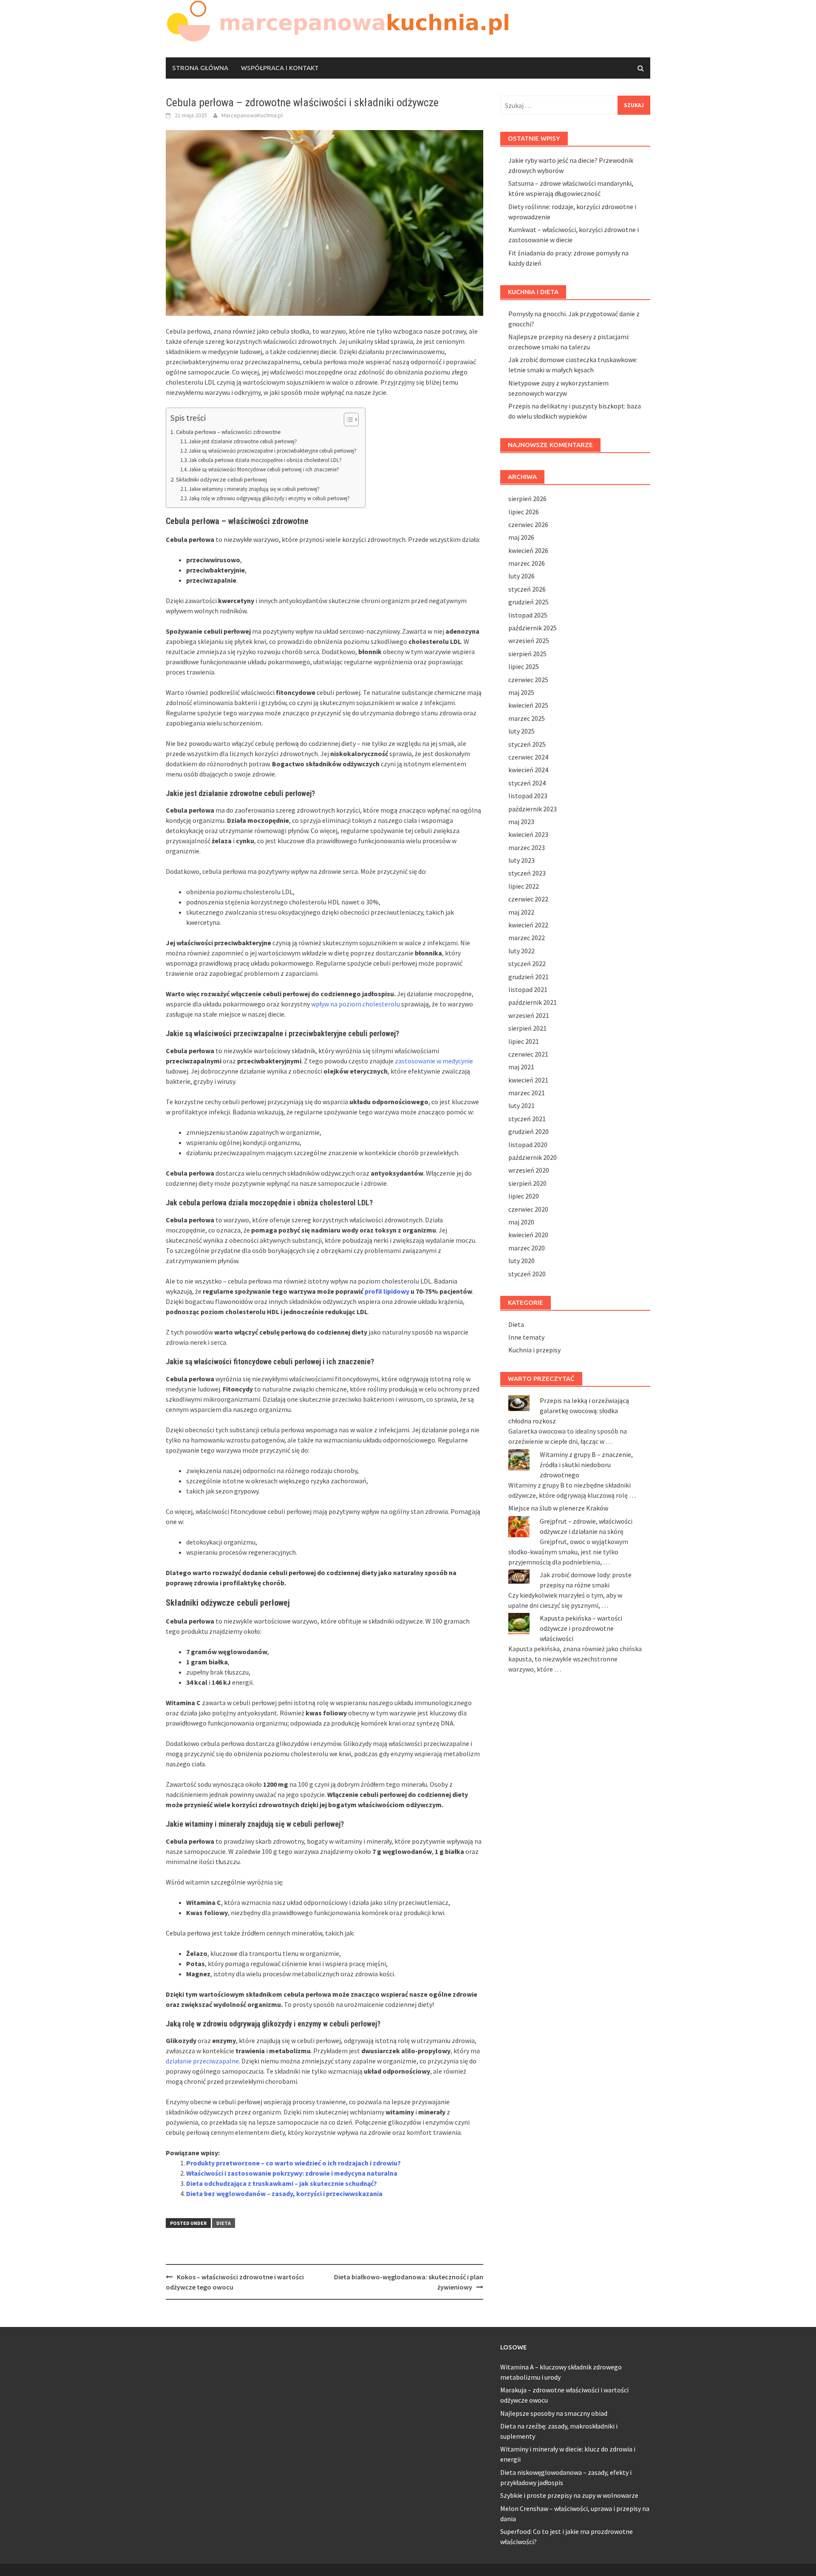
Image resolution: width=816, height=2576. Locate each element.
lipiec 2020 (524, 1196)
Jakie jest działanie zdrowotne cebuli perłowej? (243, 441)
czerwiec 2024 (528, 757)
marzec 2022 (527, 938)
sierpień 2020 (527, 1183)
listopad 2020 (528, 1145)
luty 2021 (521, 1105)
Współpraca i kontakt (280, 68)
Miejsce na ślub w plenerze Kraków (558, 1508)
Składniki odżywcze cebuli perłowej (221, 479)
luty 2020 (521, 1261)
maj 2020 (521, 1222)
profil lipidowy (387, 1291)
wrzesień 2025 (529, 640)
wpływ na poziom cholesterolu (356, 1004)
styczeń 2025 (527, 744)
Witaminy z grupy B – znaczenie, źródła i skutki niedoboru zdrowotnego (586, 1465)
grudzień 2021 (528, 977)
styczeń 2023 (527, 873)
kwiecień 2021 (528, 1080)
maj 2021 (521, 1067)
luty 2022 (521, 951)
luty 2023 (521, 860)
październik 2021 (533, 1002)
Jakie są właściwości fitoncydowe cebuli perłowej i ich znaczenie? (264, 469)
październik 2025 (533, 628)
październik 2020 (533, 1157)
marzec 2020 (527, 1248)
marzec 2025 (527, 718)
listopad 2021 (528, 989)
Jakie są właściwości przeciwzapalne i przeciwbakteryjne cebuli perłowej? (273, 451)
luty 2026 (521, 576)
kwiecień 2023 (528, 834)
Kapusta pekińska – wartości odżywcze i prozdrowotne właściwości (581, 1628)
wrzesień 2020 (529, 1170)
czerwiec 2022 (528, 899)
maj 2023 (521, 822)
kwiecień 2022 (528, 925)
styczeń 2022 (527, 964)
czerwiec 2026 (528, 524)
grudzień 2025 (528, 602)
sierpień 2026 (527, 499)
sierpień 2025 (527, 654)
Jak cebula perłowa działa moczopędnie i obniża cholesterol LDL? (265, 460)
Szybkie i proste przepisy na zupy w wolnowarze (569, 2495)
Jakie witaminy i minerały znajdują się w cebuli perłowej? (254, 489)
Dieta (224, 2223)
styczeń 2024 (527, 783)
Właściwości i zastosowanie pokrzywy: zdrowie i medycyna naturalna (292, 2173)
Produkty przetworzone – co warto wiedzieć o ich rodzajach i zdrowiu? (293, 2163)
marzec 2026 (527, 563)
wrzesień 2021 (529, 1015)
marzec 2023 (527, 847)
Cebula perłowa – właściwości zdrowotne (228, 432)
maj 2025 (521, 692)
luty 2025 (521, 731)
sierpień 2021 (527, 1028)
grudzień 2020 (528, 1131)
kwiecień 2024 (528, 770)
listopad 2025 (528, 615)
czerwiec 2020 (528, 1209)
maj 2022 (521, 912)
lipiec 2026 (524, 512)
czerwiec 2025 (528, 680)
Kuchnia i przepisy (534, 1350)
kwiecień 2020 (528, 1235)
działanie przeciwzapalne (202, 2061)
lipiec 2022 (524, 886)
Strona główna (200, 68)
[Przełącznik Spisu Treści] (347, 419)
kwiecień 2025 (528, 705)
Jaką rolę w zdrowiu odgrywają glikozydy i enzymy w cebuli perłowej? (269, 498)
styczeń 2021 (527, 1119)
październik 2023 (533, 809)
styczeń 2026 (527, 589)
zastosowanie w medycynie (434, 1061)
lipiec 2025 (524, 666)
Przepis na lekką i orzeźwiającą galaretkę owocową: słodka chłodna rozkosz (569, 1411)
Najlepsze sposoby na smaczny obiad (554, 2413)
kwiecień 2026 (528, 550)
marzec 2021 (527, 1093)
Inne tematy (526, 1337)
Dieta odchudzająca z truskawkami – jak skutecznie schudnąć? (282, 2183)
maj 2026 (521, 537)
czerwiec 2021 (528, 1054)
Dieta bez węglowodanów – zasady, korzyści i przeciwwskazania (284, 2193)
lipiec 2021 (524, 1041)
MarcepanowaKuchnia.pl (252, 115)
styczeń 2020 (527, 1274)
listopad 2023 (528, 796)
